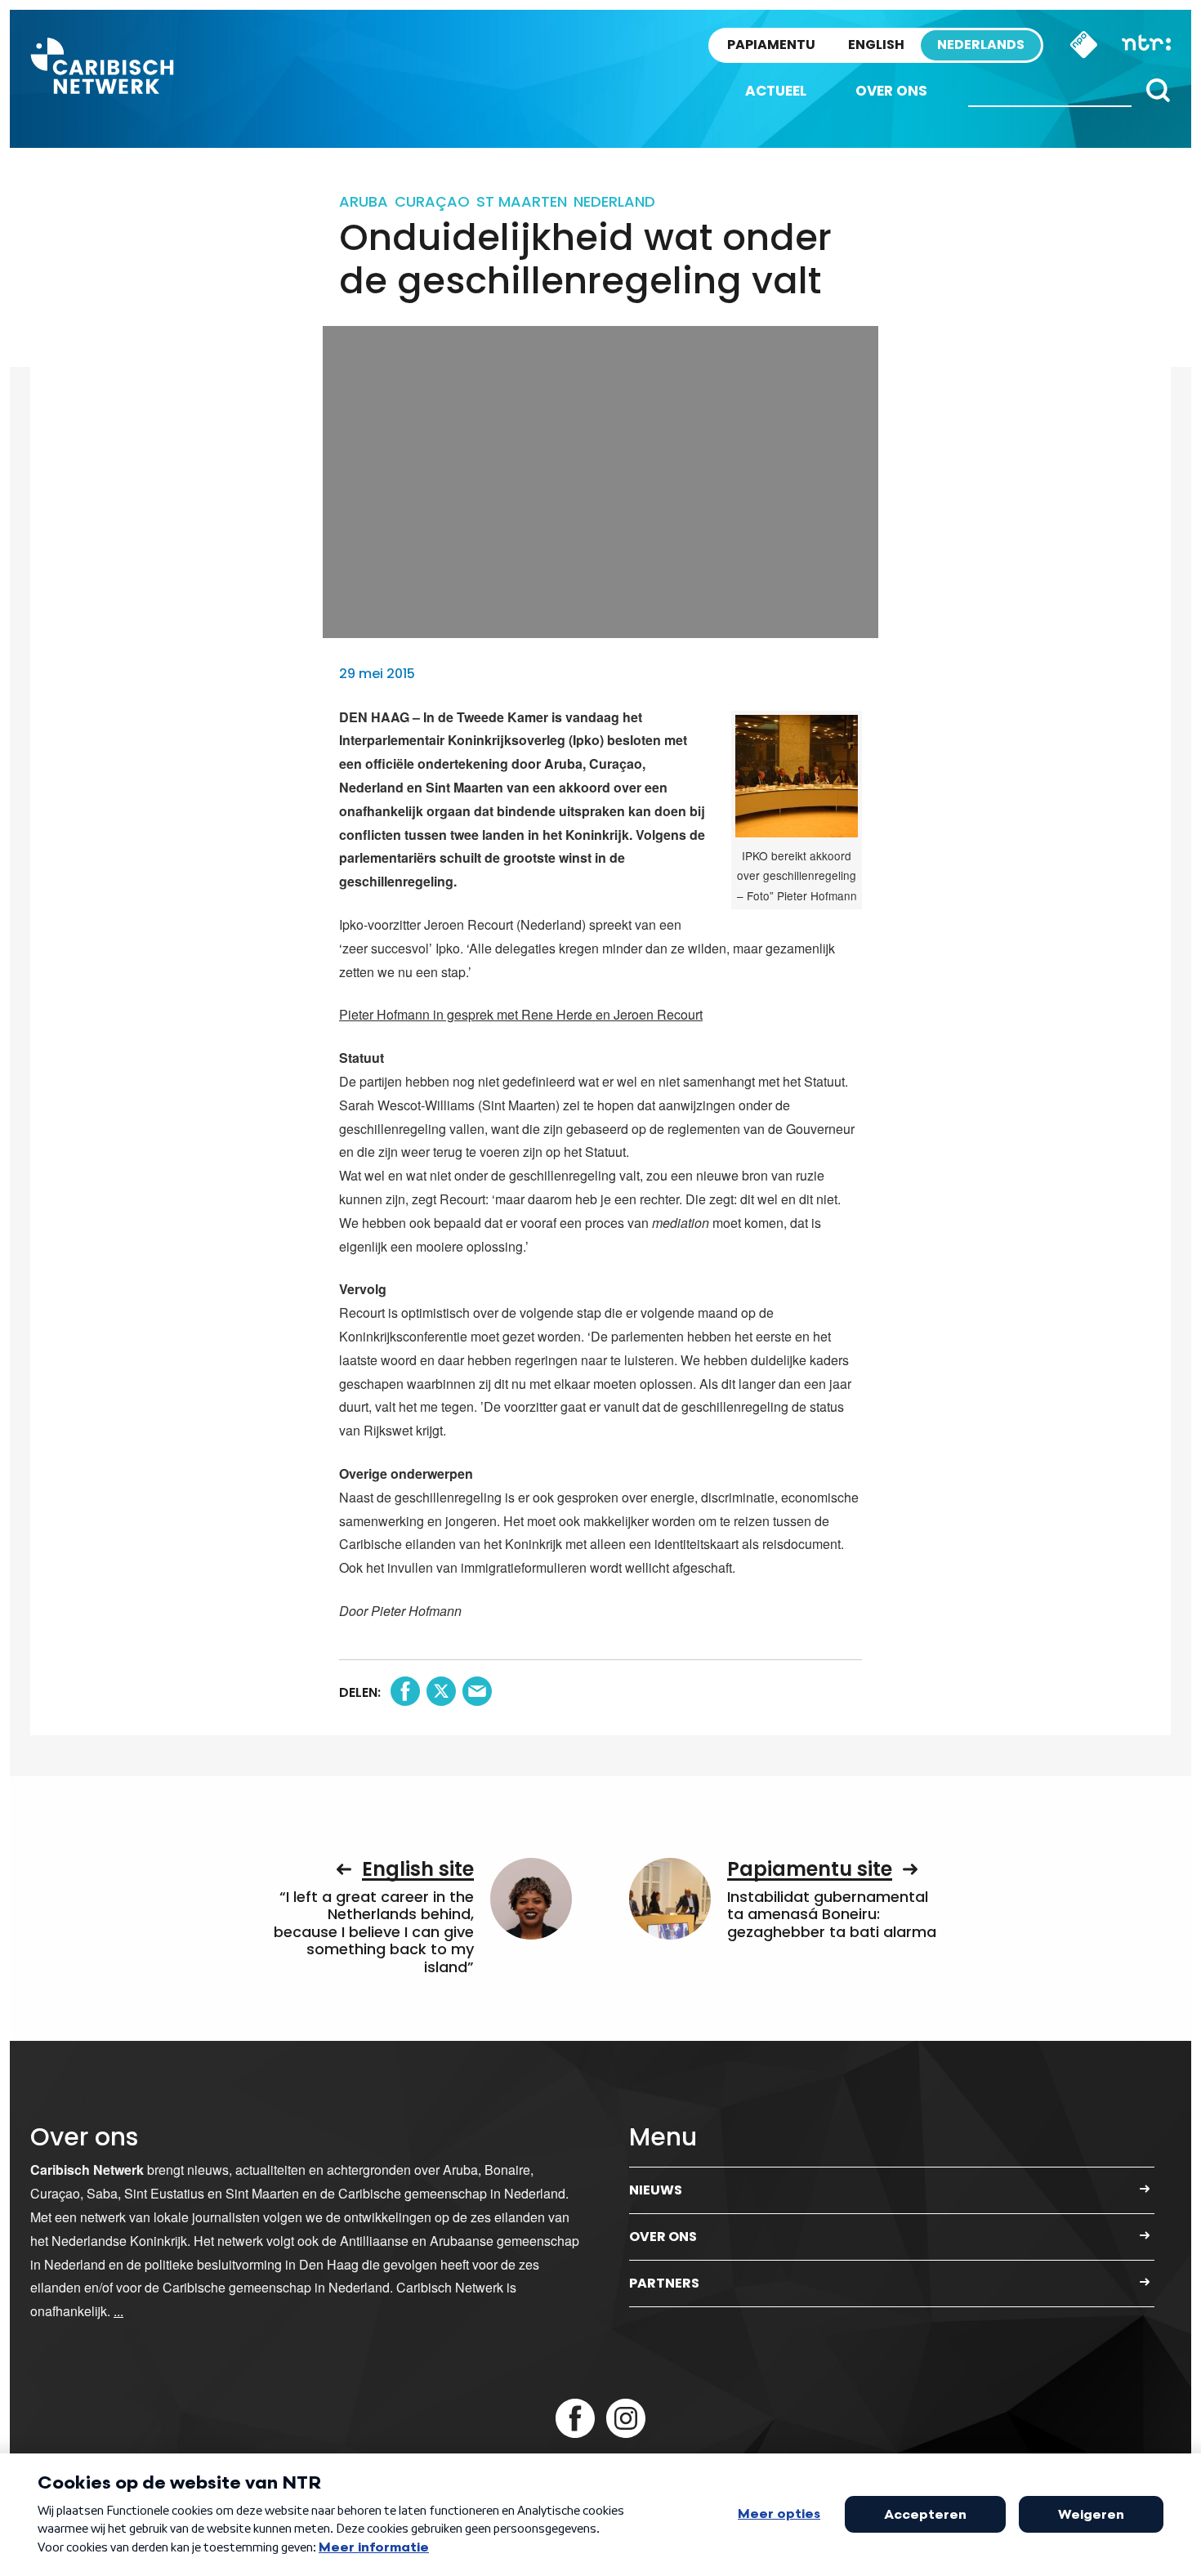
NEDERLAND (614, 201)
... (118, 2311)
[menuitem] (776, 91)
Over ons (891, 91)
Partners (664, 2283)
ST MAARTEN (522, 201)
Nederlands (981, 45)
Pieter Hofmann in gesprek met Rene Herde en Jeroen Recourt (521, 1014)
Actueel (776, 91)
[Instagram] (626, 2418)
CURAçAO (432, 201)
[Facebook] (575, 2418)
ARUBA (364, 201)
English (876, 45)
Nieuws (656, 2190)
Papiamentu (771, 45)
